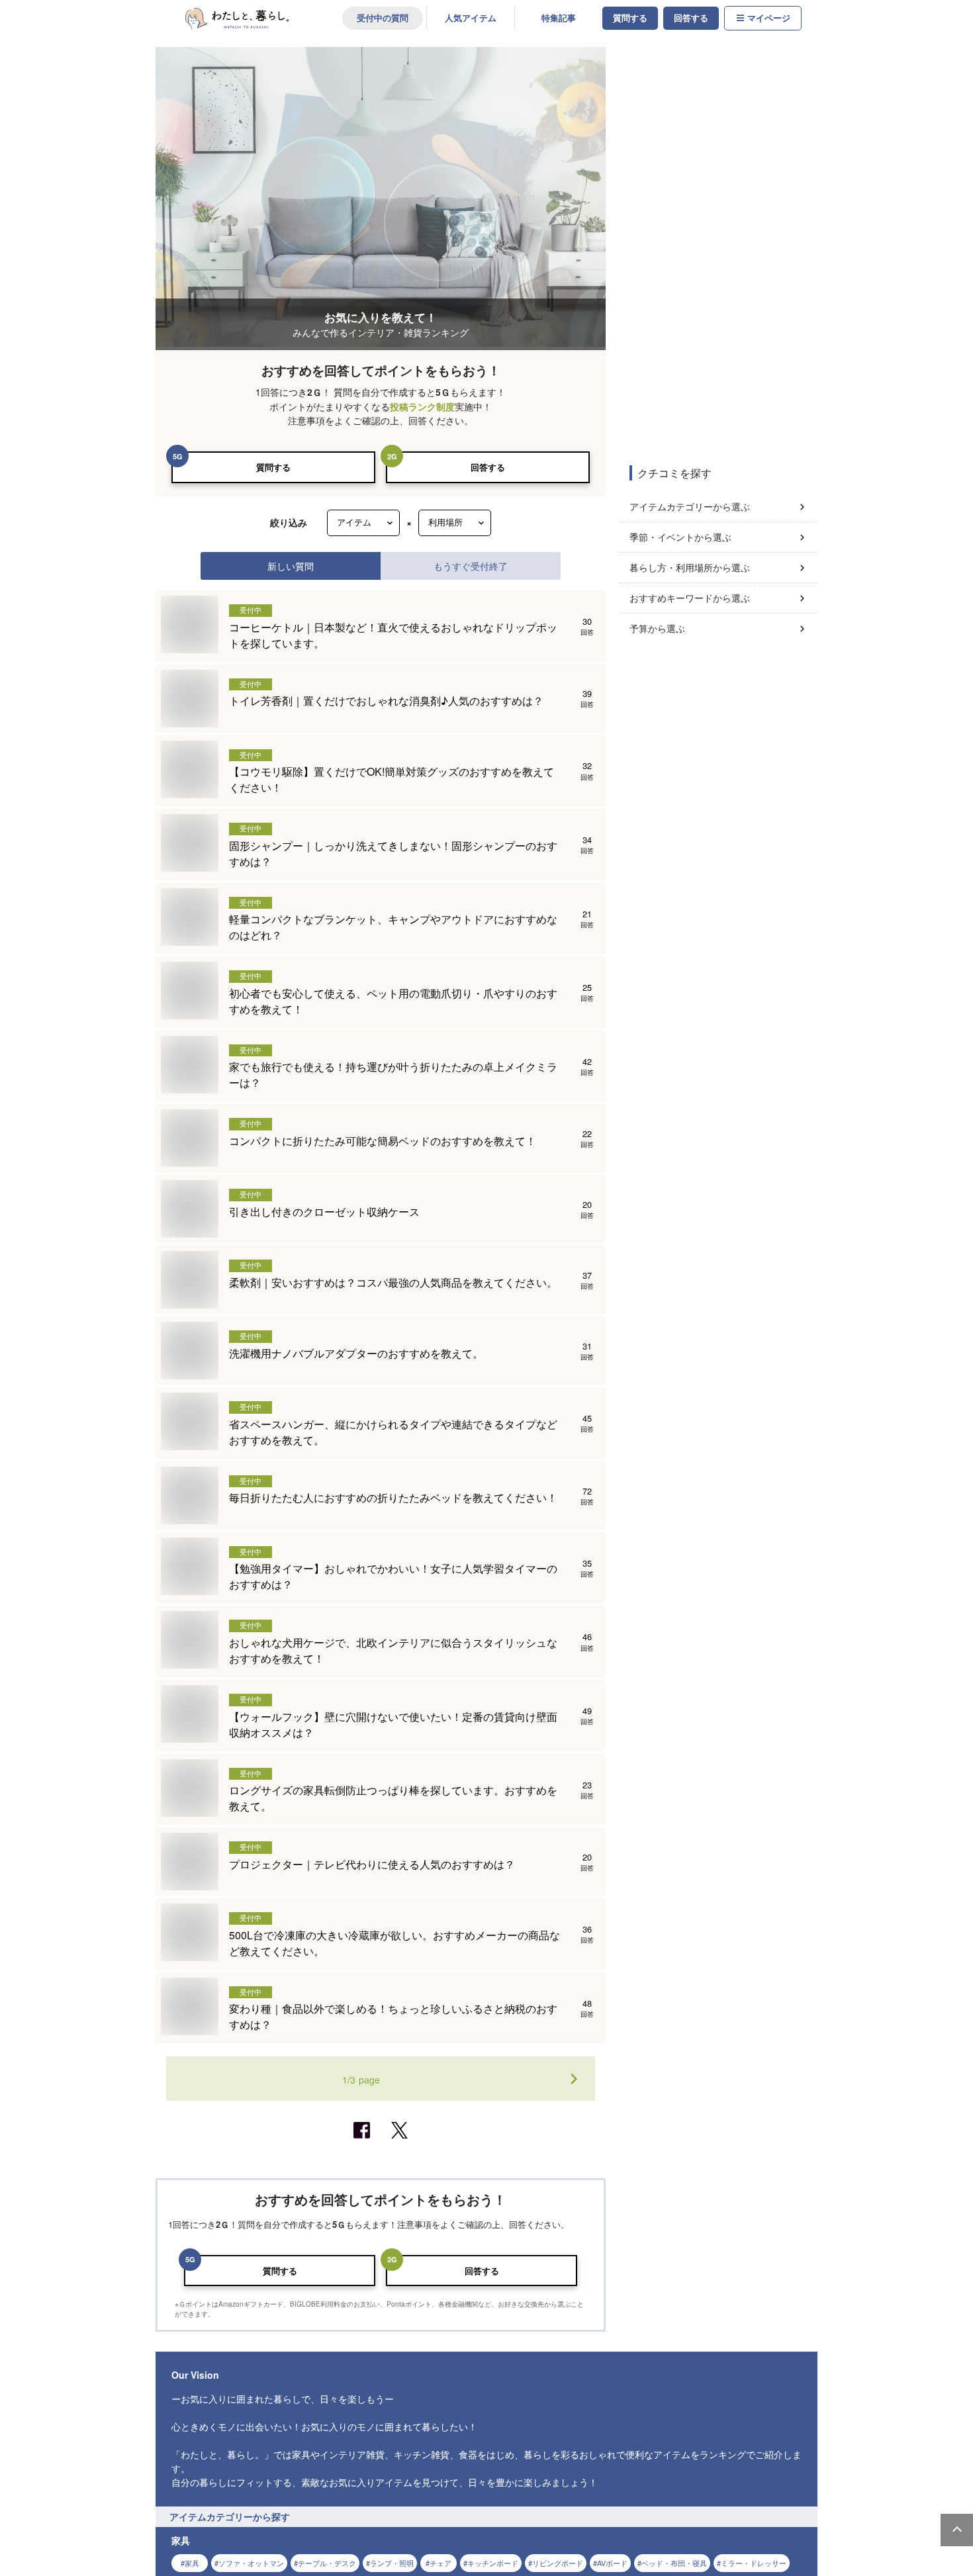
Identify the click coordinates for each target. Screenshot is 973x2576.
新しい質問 (291, 566)
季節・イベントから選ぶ (680, 537)
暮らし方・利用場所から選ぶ (690, 567)
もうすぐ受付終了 (471, 566)
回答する (691, 18)
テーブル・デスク (327, 2563)
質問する (630, 18)
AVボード (612, 2563)
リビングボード (558, 2563)
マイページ (769, 18)
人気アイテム (471, 18)
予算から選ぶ (657, 628)
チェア (440, 2563)
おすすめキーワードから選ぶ (690, 598)
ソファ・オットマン (251, 2563)
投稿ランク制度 (422, 407)
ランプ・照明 (392, 2563)
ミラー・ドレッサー (754, 2563)
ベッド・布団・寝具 (674, 2563)
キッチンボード (493, 2563)
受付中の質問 (383, 18)
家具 (192, 2563)
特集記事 (559, 18)
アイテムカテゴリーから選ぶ (690, 506)
